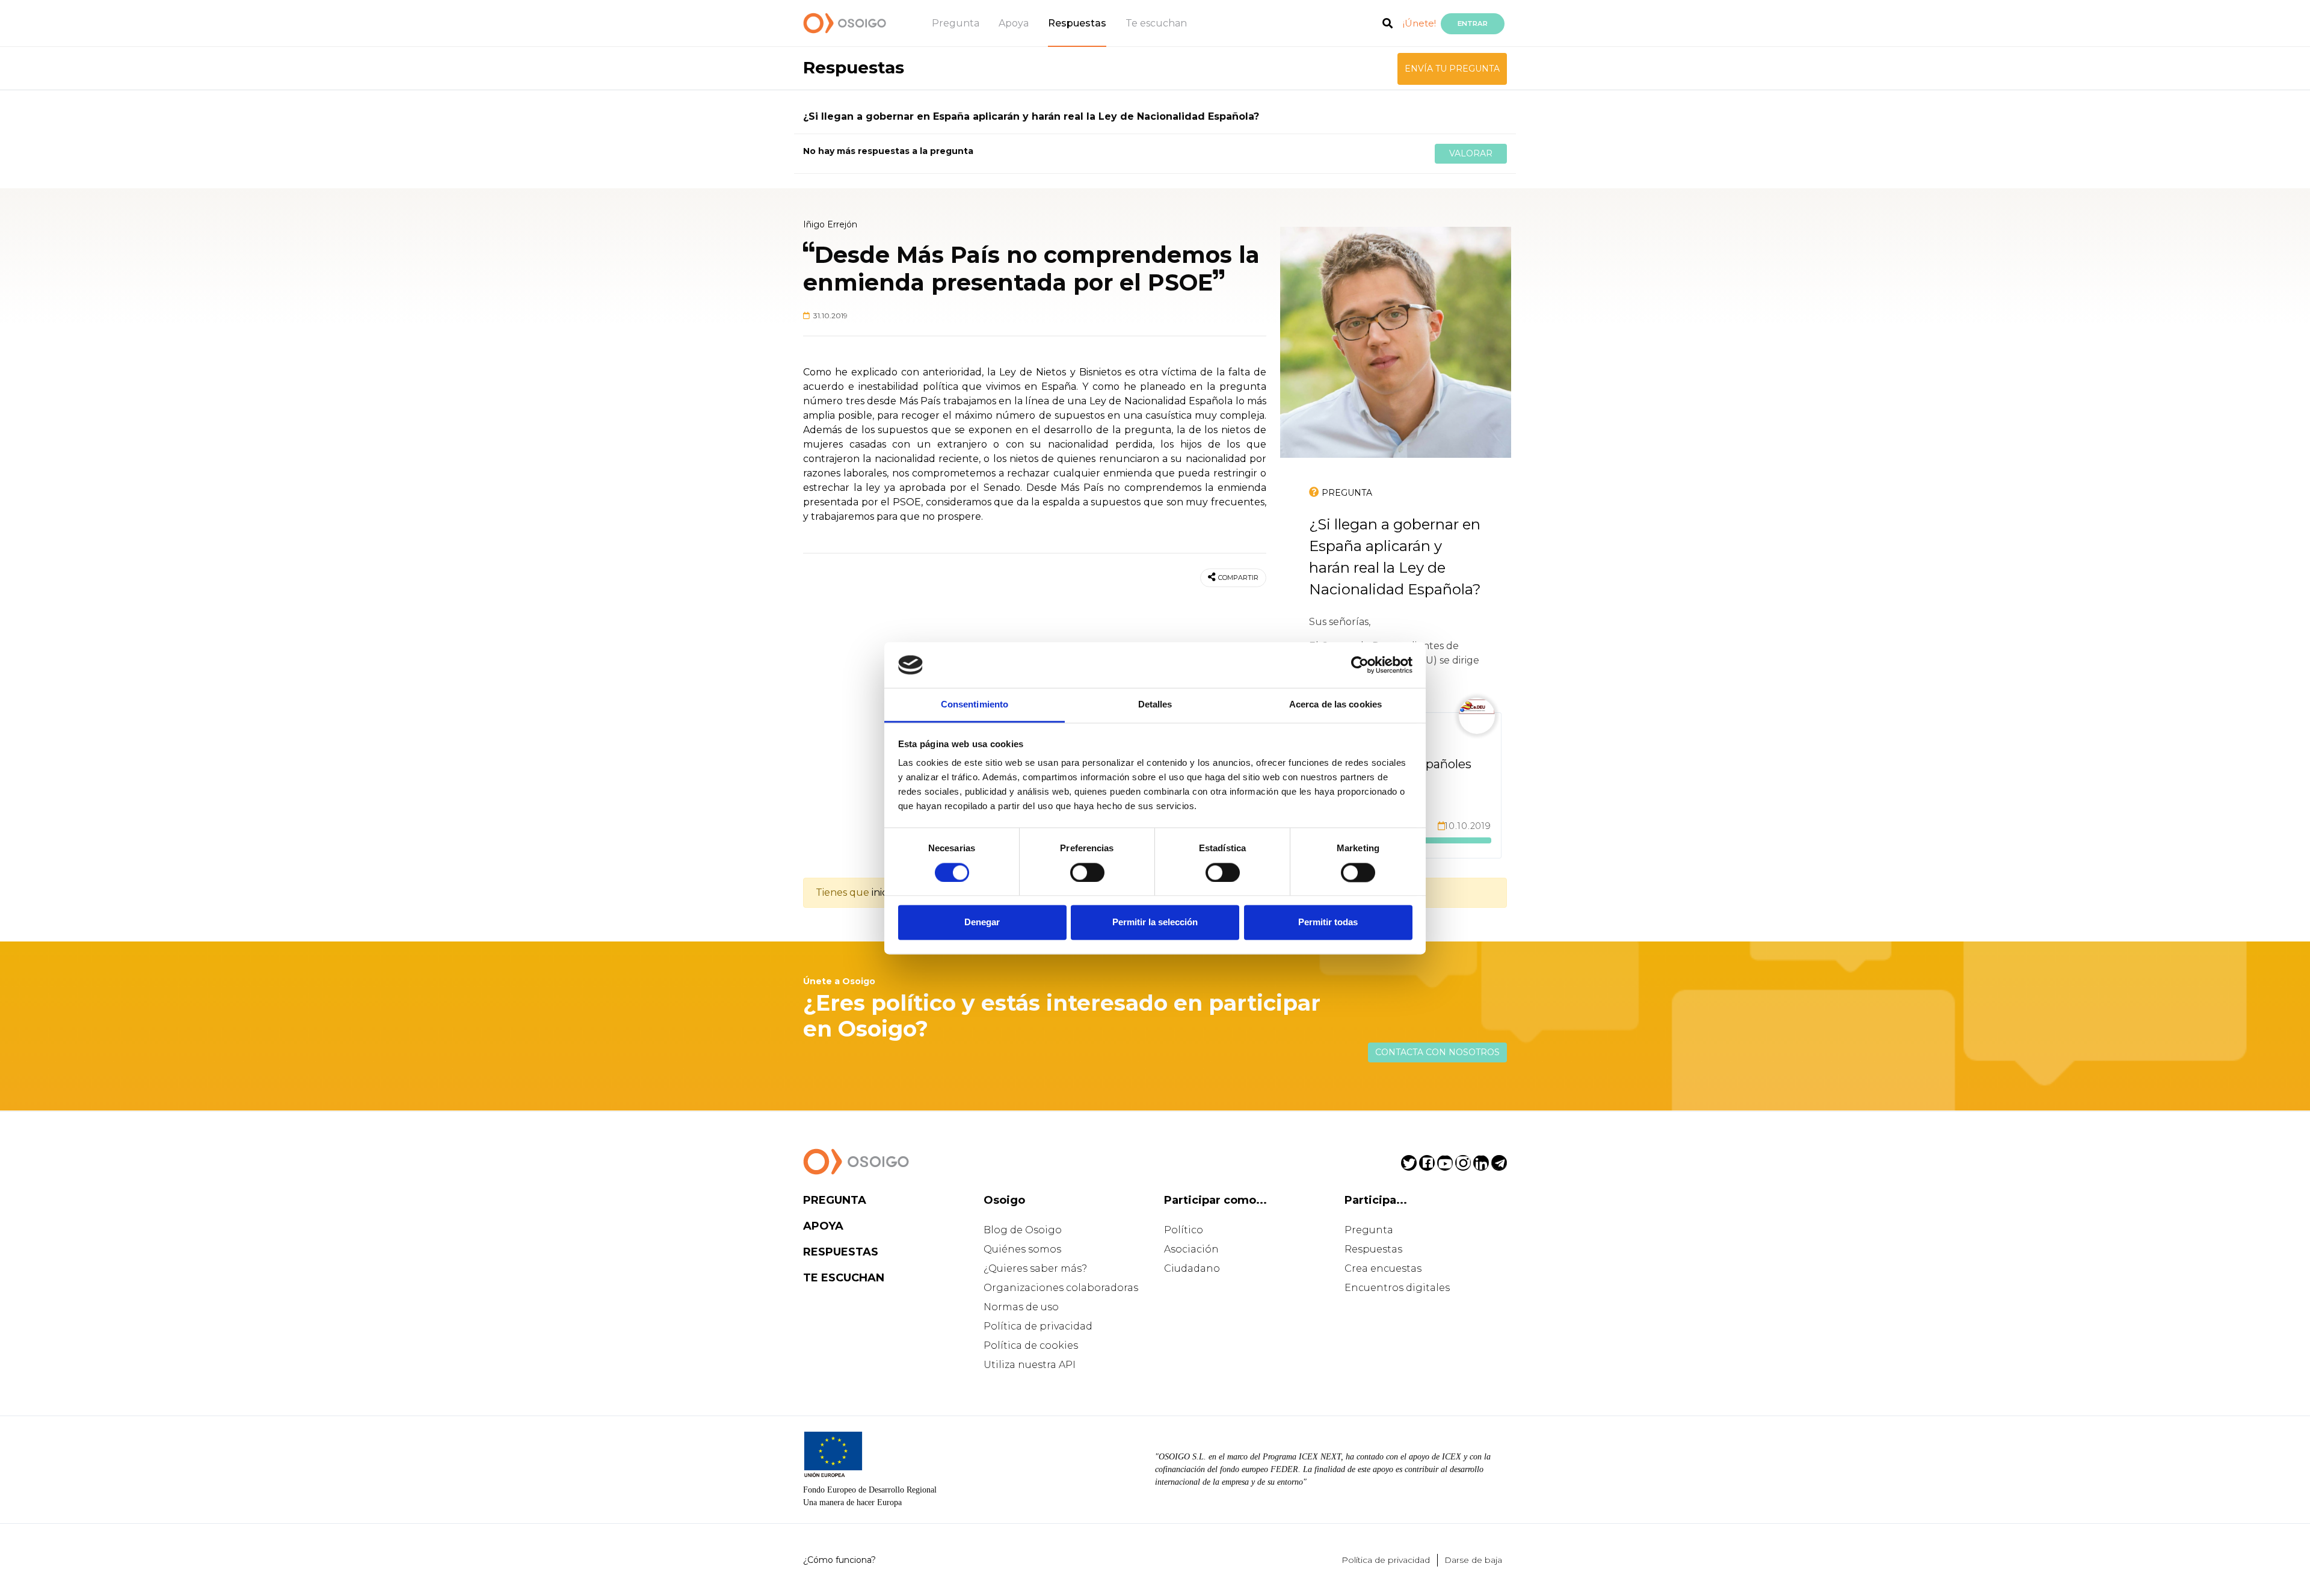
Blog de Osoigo (1023, 1230)
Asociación (1191, 1249)
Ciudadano (1192, 1268)
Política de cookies (1031, 1345)
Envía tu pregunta (1452, 69)
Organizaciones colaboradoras (1061, 1288)
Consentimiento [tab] (975, 705)
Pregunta (956, 23)
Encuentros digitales (1397, 1288)
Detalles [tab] (1155, 705)
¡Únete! (1419, 23)
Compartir (1238, 578)
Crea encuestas (1383, 1268)
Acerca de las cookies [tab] (1335, 705)
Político (1184, 1230)
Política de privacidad (1038, 1326)
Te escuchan (1156, 23)
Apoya (1014, 23)
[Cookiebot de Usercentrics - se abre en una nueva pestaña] (1360, 665)
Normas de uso (1021, 1307)
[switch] (1087, 872)
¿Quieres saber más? (1035, 1268)
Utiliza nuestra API (1030, 1365)
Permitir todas (1328, 923)
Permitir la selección (1155, 923)
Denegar (982, 923)
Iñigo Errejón (830, 224)
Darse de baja (1473, 1560)
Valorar (1471, 153)
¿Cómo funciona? (839, 1560)
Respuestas (1077, 23)
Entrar (1473, 23)
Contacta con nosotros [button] (1437, 1052)
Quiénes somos (1022, 1249)
